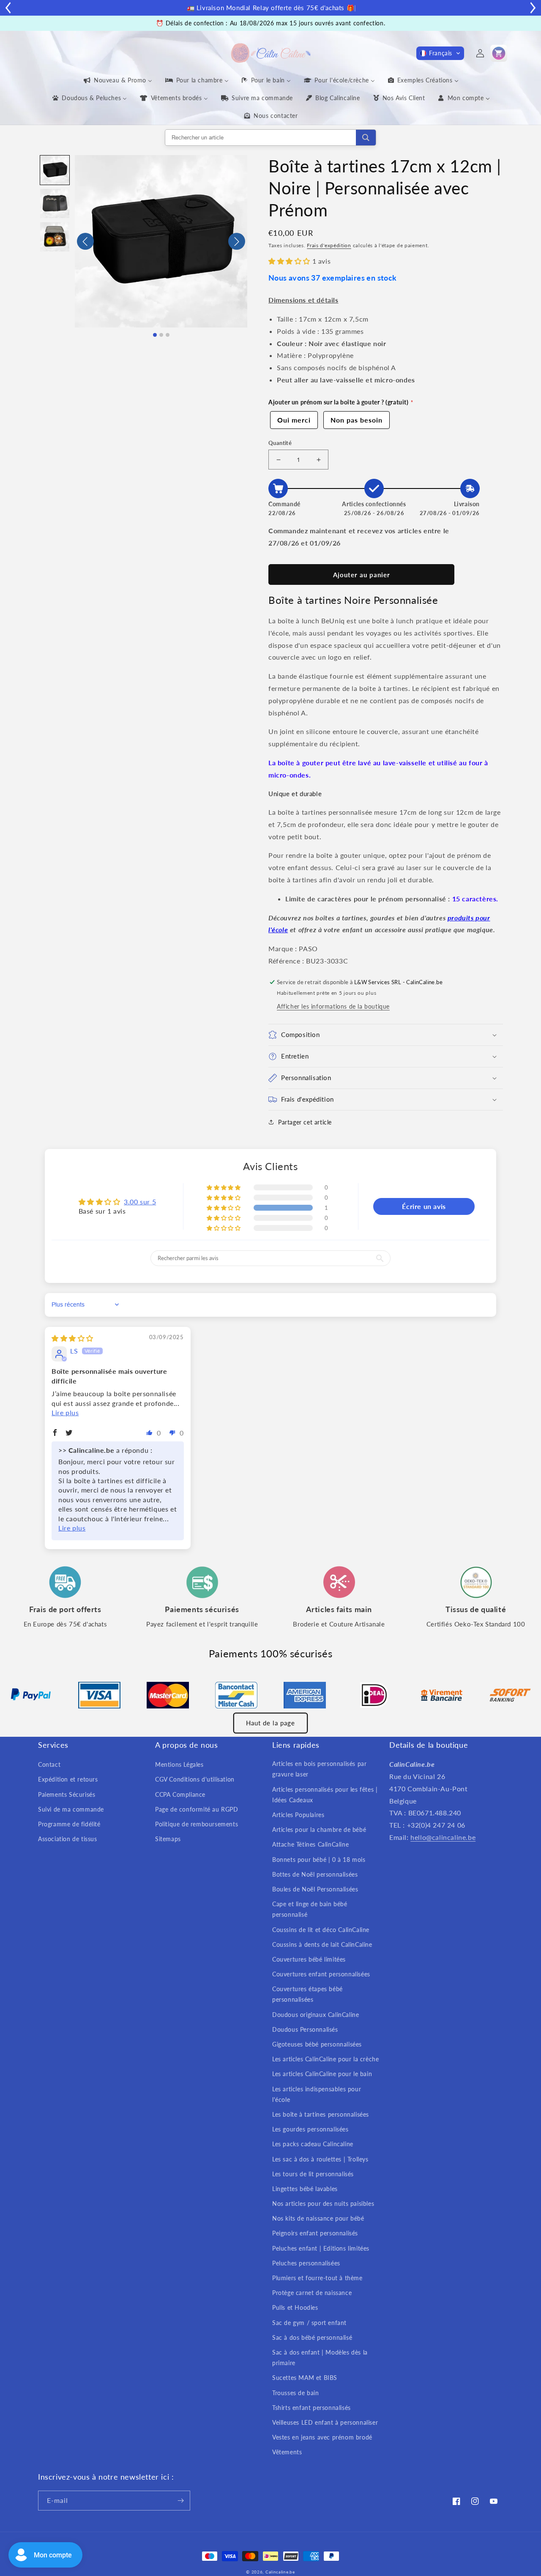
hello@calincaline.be (443, 1837)
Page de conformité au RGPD (197, 1809)
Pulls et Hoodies (295, 2307)
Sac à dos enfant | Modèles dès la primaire (320, 2358)
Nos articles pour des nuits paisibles (323, 2204)
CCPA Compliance (180, 1794)
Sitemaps (168, 1839)
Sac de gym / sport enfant (309, 2323)
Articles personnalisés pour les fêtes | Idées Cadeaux (325, 1795)
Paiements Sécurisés (67, 1794)
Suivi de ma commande (71, 1809)
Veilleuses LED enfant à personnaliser (325, 2422)
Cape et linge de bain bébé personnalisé (310, 1909)
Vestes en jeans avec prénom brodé (322, 2437)
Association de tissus (68, 1839)
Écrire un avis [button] (424, 1206)
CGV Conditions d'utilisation (195, 1779)
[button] (440, 53)
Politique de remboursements (197, 1824)
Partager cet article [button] (305, 1122)
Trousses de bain (296, 2393)
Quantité (280, 443)
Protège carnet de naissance (312, 2293)
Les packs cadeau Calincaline (313, 2144)
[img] (72, 1338)
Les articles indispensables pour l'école (317, 2094)
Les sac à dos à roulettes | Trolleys (320, 2159)
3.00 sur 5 (140, 1202)
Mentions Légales (179, 1764)
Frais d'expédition (329, 245)
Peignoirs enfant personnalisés (315, 2233)
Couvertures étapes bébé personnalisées (307, 1994)
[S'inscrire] (180, 2501)
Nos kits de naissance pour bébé (318, 2218)
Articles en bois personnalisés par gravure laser (319, 1769)
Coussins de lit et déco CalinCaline (321, 1930)
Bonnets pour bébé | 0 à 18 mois (319, 1860)
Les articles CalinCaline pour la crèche (325, 2059)
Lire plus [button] (65, 1412)
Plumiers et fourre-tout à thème (317, 2278)
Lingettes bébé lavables (305, 2189)
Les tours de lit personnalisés (313, 2174)
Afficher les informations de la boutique (333, 1006)
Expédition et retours (68, 1779)
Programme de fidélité (69, 1824)
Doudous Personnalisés (305, 2029)
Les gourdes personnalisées (310, 2129)
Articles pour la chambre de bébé (319, 1830)
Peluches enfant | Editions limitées (321, 2248)
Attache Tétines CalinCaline (310, 1844)
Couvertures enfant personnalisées (321, 1974)
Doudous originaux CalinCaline (316, 2015)
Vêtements (287, 2452)
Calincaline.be (280, 2572)
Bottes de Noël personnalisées (315, 1874)
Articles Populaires (298, 1815)
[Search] (366, 138)
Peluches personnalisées (306, 2263)
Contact (49, 1764)
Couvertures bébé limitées (309, 1959)
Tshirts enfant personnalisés (311, 2408)
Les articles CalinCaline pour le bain (322, 2074)
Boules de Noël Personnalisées (315, 1889)
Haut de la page (270, 1723)
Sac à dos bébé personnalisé (312, 2337)
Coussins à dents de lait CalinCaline (322, 1944)
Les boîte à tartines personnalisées (321, 2114)
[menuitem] (117, 80)
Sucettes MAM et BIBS (305, 2378)
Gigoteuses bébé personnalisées (317, 2044)
